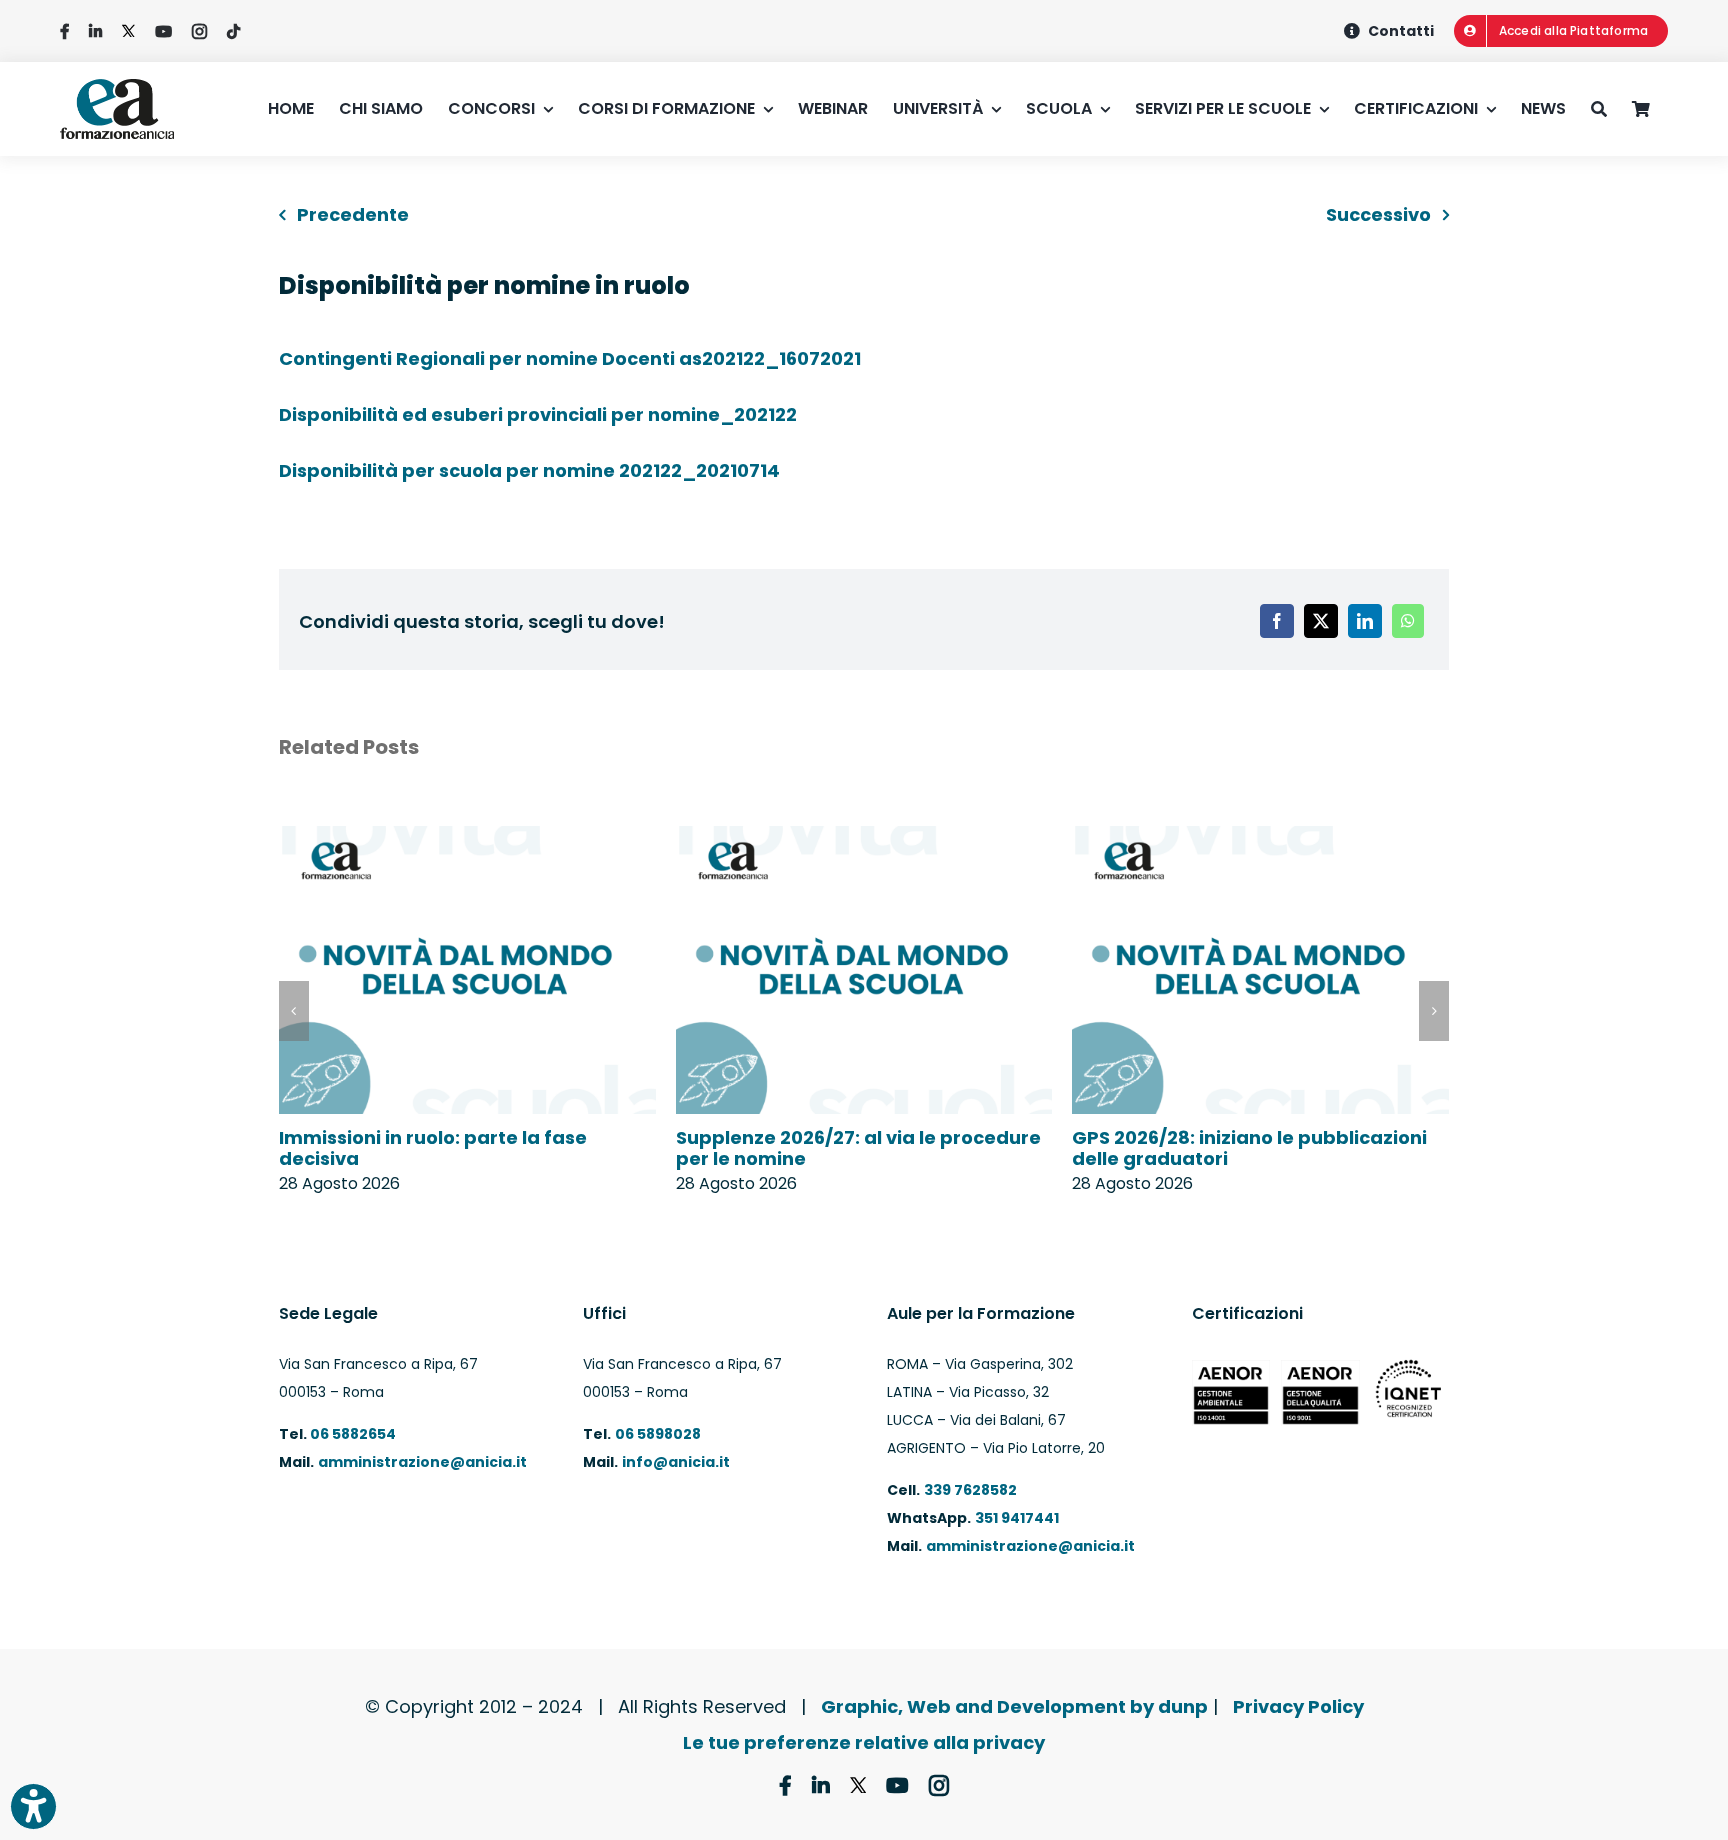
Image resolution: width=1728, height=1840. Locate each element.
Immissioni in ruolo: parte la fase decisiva (433, 1148)
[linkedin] (95, 31)
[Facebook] (1277, 621)
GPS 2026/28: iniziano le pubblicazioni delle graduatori (1249, 1148)
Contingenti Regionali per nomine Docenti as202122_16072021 (570, 358)
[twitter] (128, 31)
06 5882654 (351, 1434)
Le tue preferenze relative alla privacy (864, 1742)
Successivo (1378, 214)
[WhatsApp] (1408, 621)
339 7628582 (970, 1490)
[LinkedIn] (1365, 621)
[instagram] (199, 31)
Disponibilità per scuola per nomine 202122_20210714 (529, 470)
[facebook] (64, 31)
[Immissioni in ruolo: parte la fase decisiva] (467, 839)
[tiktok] (233, 31)
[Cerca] (1611, 109)
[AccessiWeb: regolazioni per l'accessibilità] (33, 1806)
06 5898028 (658, 1434)
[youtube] (163, 31)
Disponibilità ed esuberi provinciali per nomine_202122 (538, 414)
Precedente (353, 214)
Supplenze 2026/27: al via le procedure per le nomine (858, 1148)
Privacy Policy (1298, 1706)
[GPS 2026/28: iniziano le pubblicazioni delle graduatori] (1260, 839)
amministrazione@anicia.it (422, 1462)
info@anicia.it (676, 1462)
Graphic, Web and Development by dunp (1014, 1706)
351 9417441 (1017, 1518)
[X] (1321, 621)
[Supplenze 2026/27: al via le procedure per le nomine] (864, 839)
